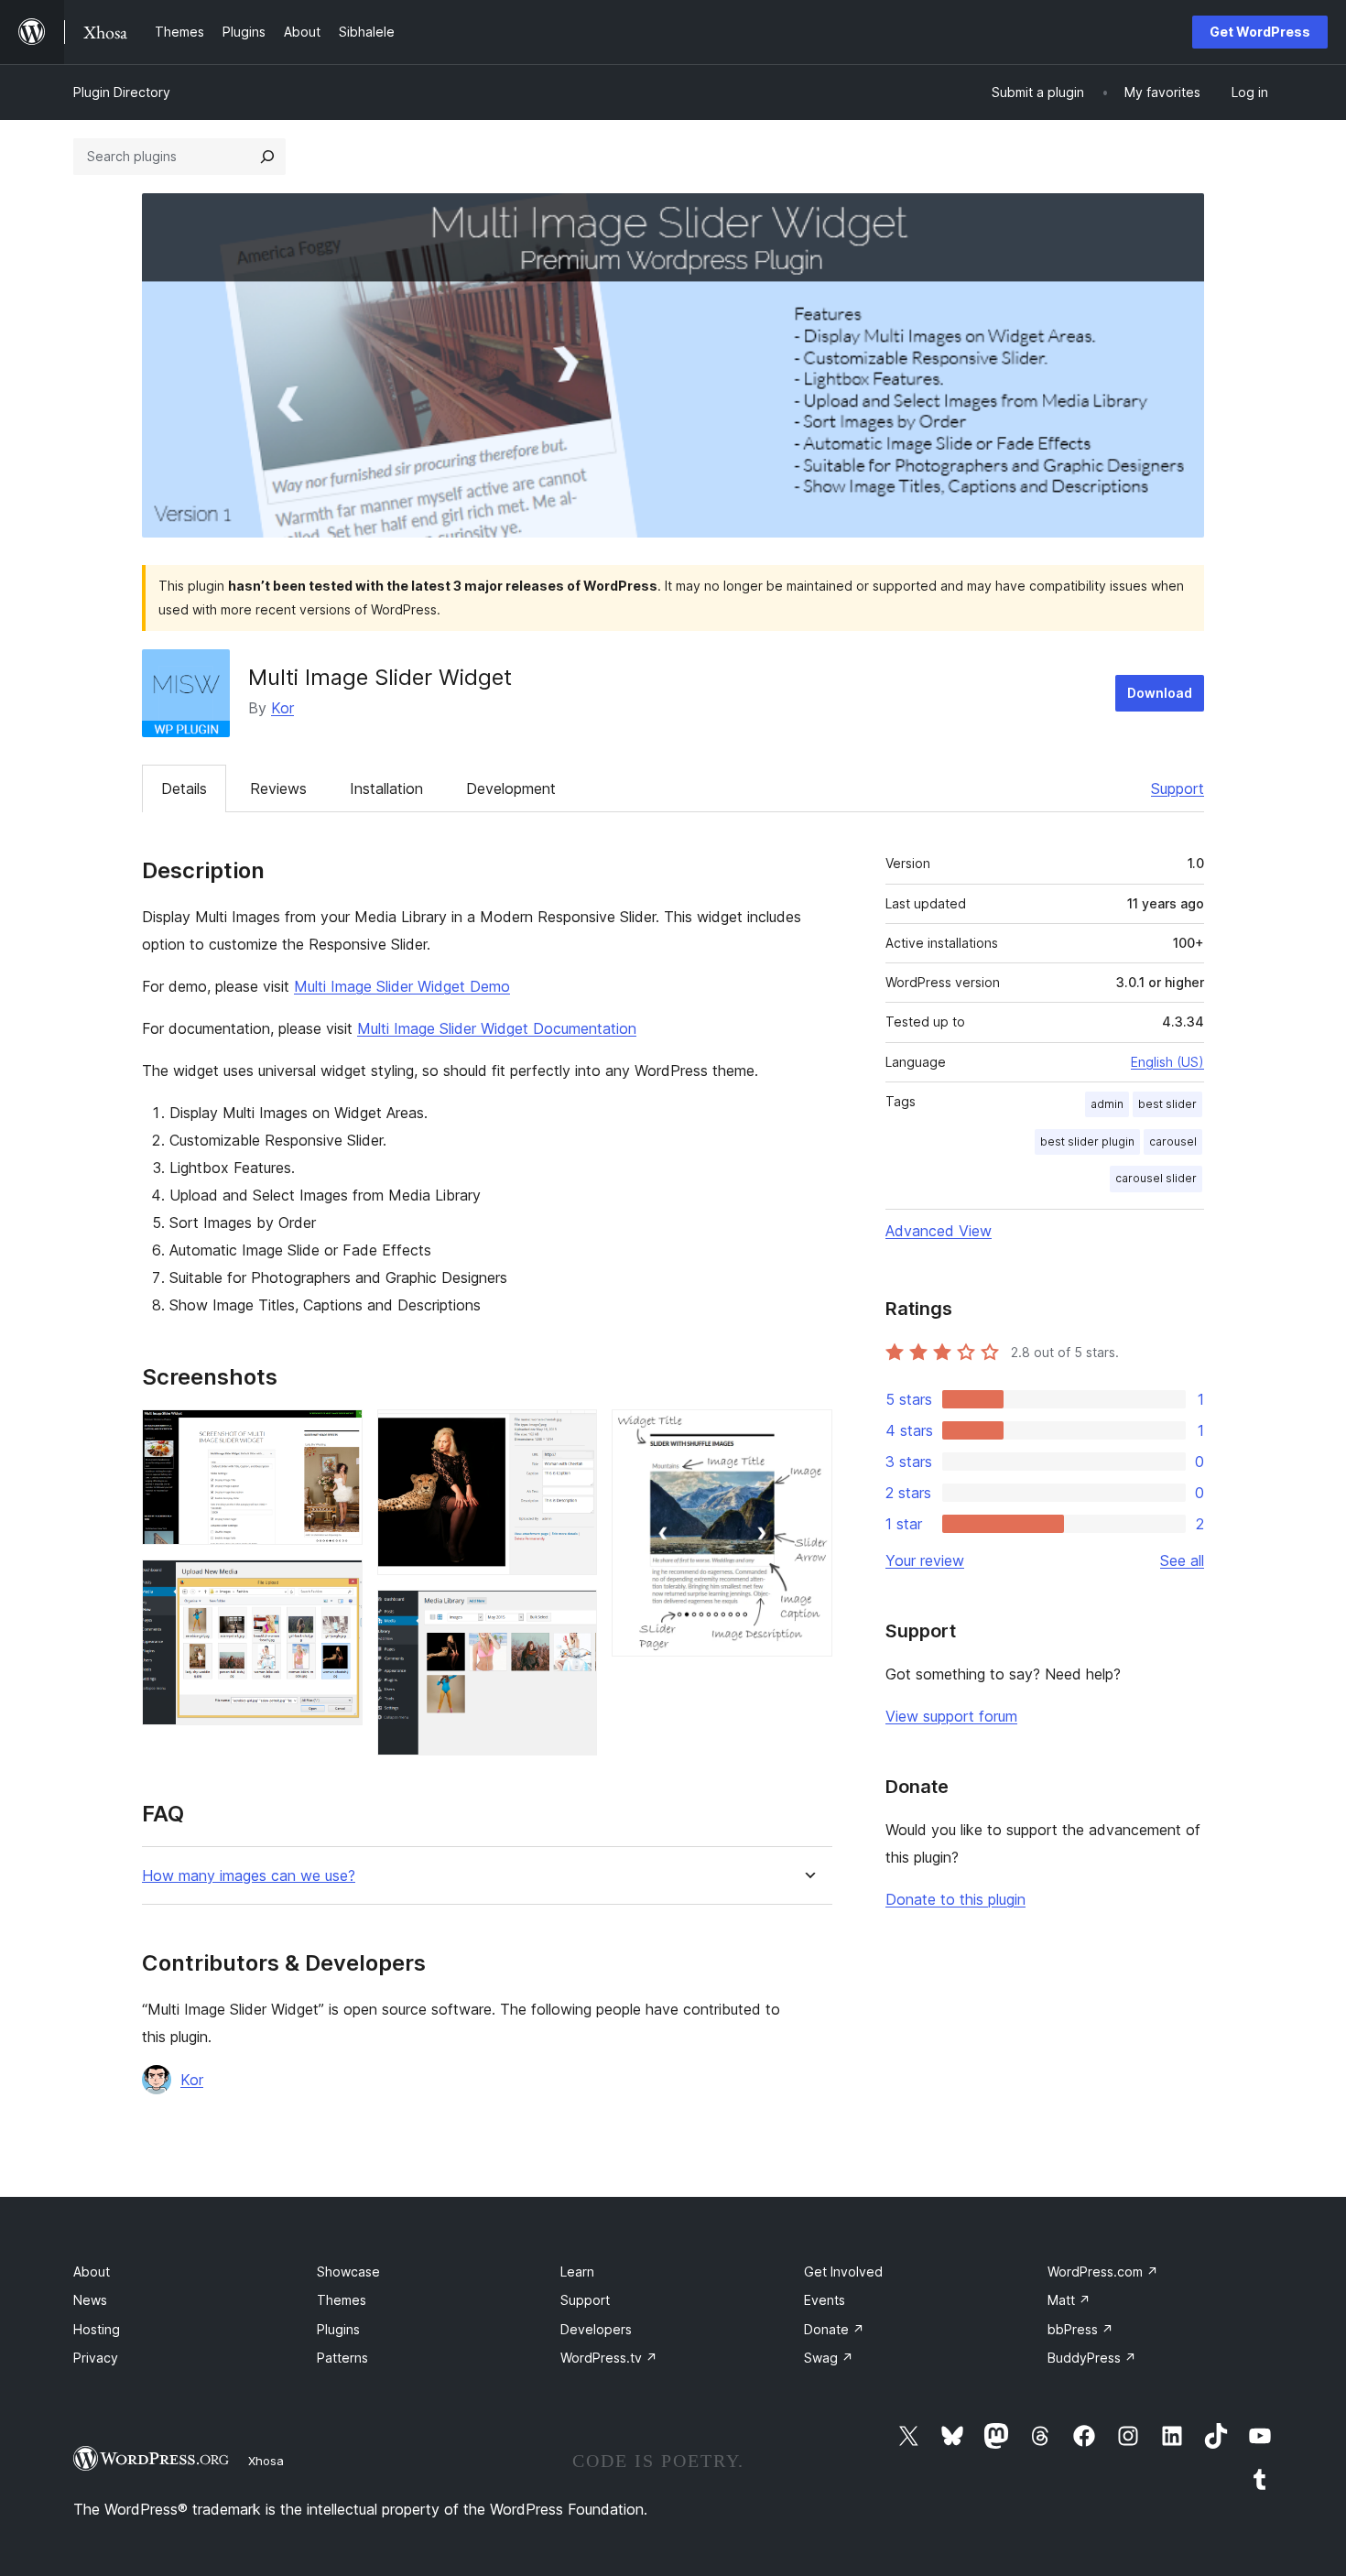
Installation (386, 788)
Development (511, 788)
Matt (1069, 2300)
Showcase (348, 2272)
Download (1160, 693)
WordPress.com (1103, 2272)
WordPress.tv (609, 2358)
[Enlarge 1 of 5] (338, 1434)
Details (184, 788)
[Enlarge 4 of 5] (572, 1614)
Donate (834, 2329)
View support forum (951, 1716)
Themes (342, 2300)
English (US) (1167, 1062)
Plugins (338, 2329)
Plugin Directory (122, 92)
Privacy (96, 2358)
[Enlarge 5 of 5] (808, 1434)
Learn (577, 2272)
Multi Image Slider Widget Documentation (497, 1028)
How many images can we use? (249, 1876)
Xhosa (266, 2461)
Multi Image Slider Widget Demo (402, 986)
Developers (596, 2329)
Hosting (97, 2329)
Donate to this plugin (955, 1899)
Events (825, 2300)
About (92, 2272)
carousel (1173, 1141)
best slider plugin (1087, 1141)
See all (1182, 1560)
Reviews (278, 788)
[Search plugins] (267, 157)
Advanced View (939, 1231)
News (90, 2300)
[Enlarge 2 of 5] (338, 1584)
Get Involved (843, 2272)
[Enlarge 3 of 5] (572, 1434)
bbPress (1080, 2329)
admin (1107, 1104)
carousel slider (1156, 1178)
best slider (1167, 1104)
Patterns (342, 2358)
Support (1178, 788)
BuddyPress (1092, 2358)
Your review (925, 1560)
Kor (282, 708)
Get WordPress (1260, 32)
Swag (829, 2358)
